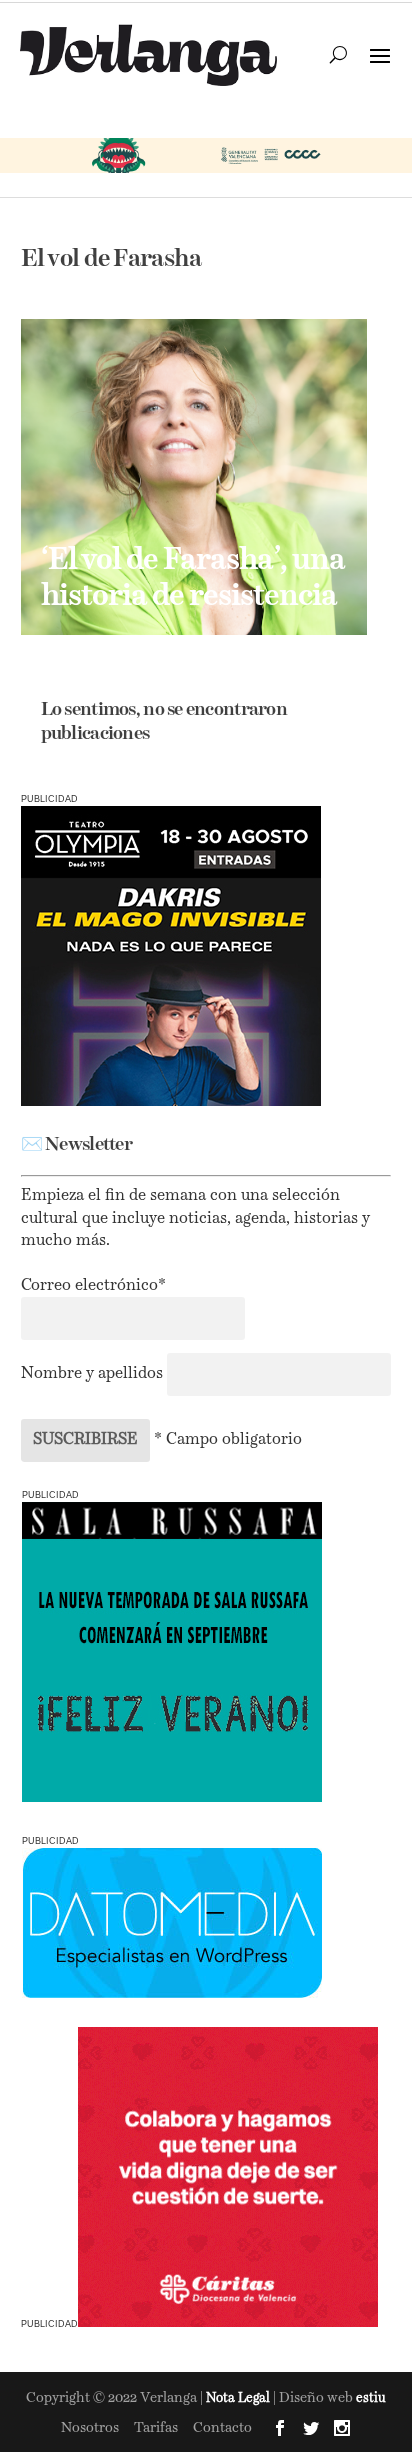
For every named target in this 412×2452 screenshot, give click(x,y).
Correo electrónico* (93, 1286)
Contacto (222, 2428)
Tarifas (156, 2428)
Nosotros (90, 2428)
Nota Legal (239, 2398)
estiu (371, 2398)
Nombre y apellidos (92, 1374)
